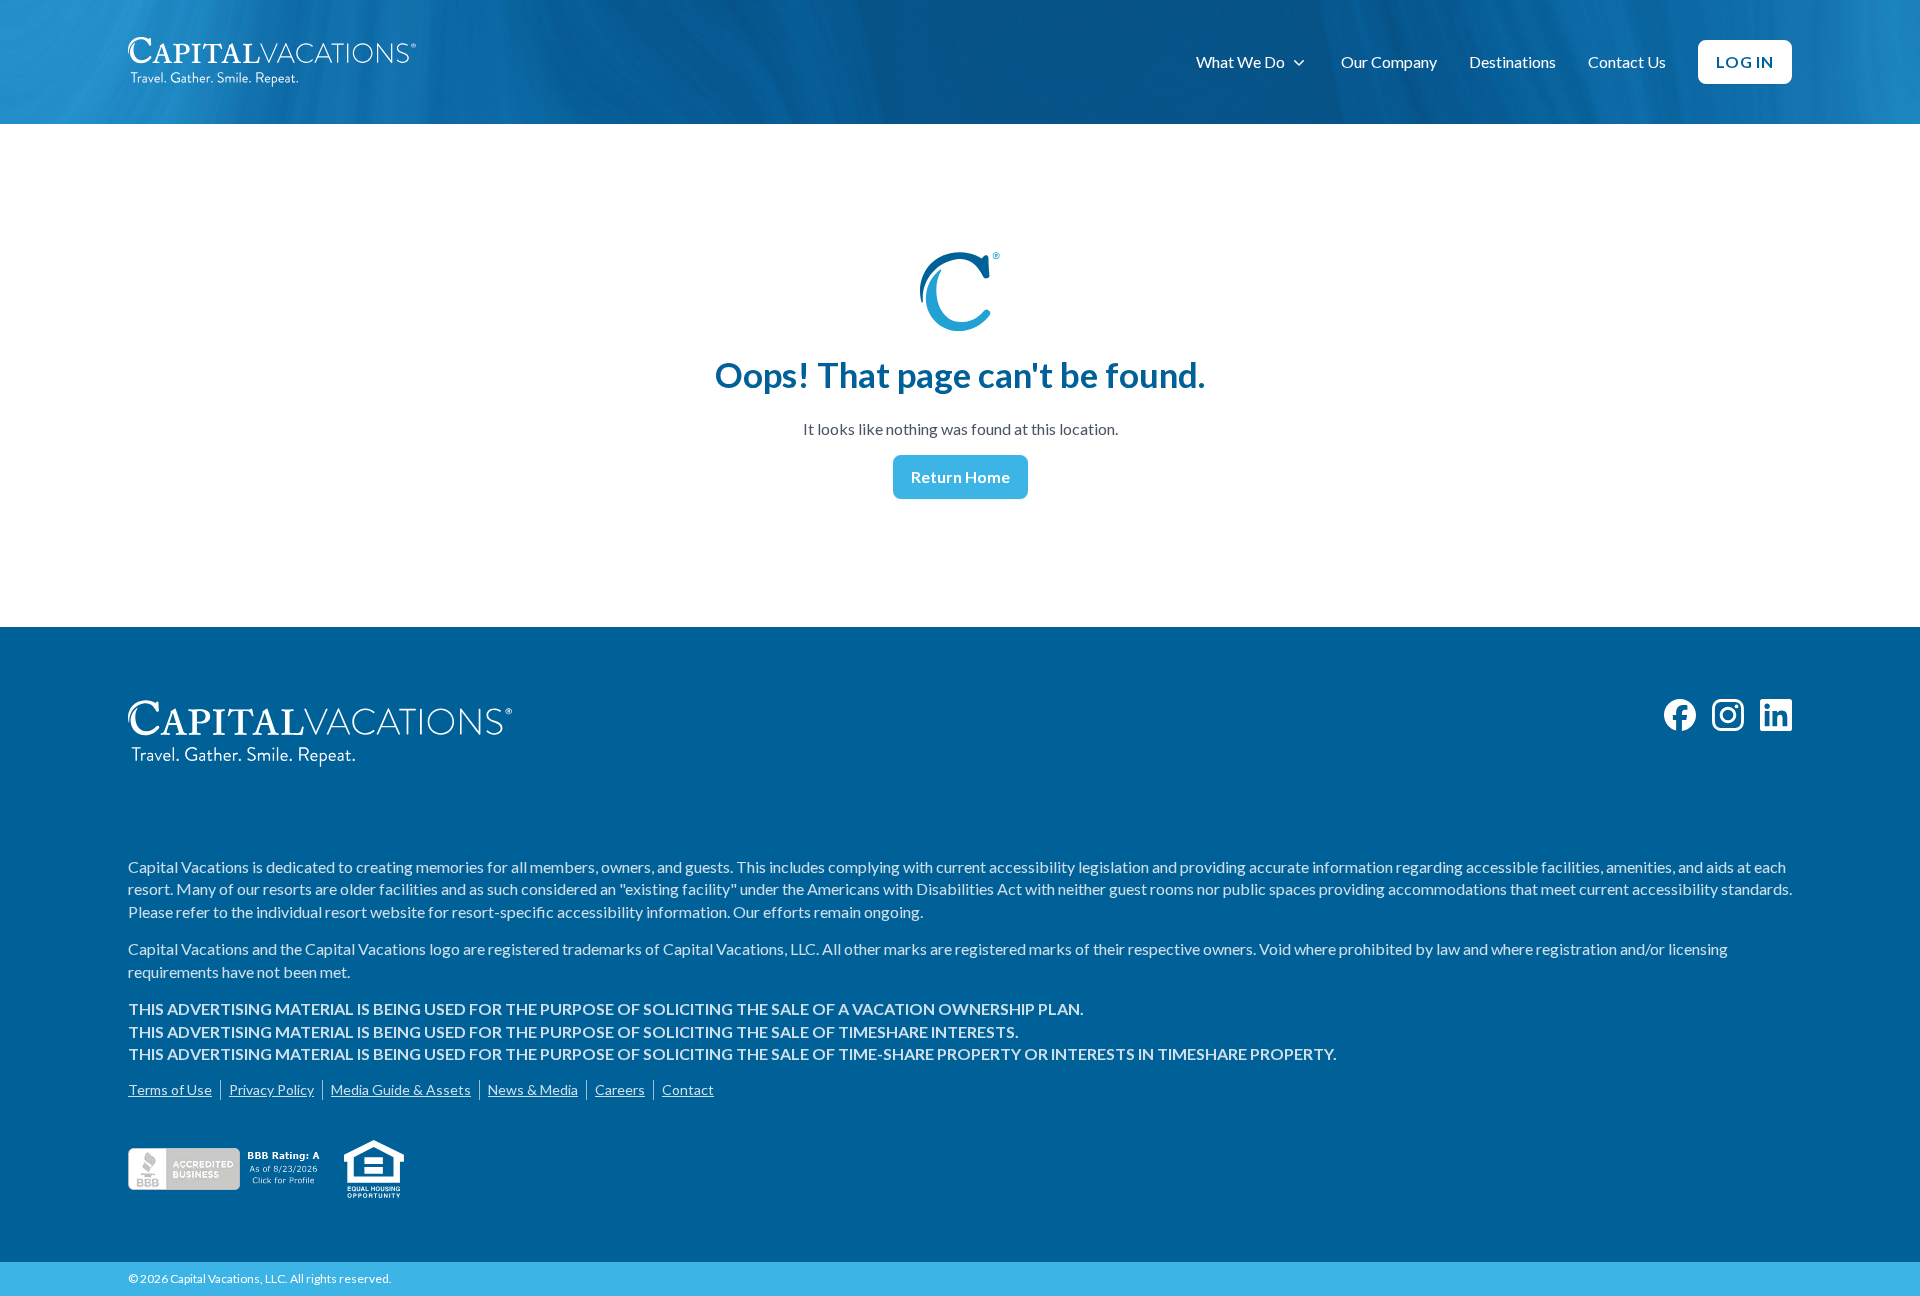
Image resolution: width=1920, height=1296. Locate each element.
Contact (688, 1089)
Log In (1745, 61)
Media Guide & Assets (401, 1089)
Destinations (1512, 61)
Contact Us (1627, 61)
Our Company (1389, 61)
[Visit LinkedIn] (1776, 715)
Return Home (960, 476)
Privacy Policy (271, 1089)
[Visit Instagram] (1728, 715)
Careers (620, 1089)
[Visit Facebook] (1680, 715)
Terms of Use (170, 1089)
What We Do (1240, 61)
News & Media (533, 1089)
